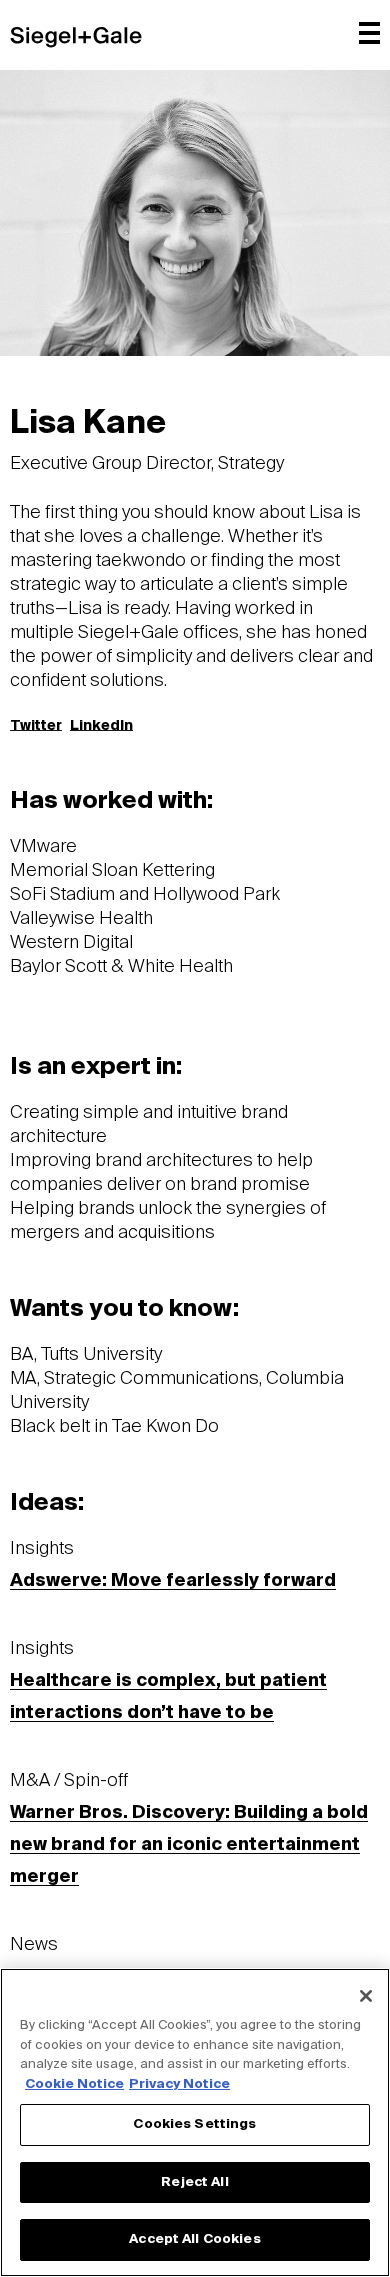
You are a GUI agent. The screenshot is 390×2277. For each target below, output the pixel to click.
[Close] (366, 1996)
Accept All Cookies (194, 2239)
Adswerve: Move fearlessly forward (173, 1581)
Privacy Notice (179, 2084)
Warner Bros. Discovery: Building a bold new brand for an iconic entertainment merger (189, 1845)
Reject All (194, 2182)
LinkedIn (101, 726)
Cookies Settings (194, 2124)
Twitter (36, 726)
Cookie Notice (74, 2084)
